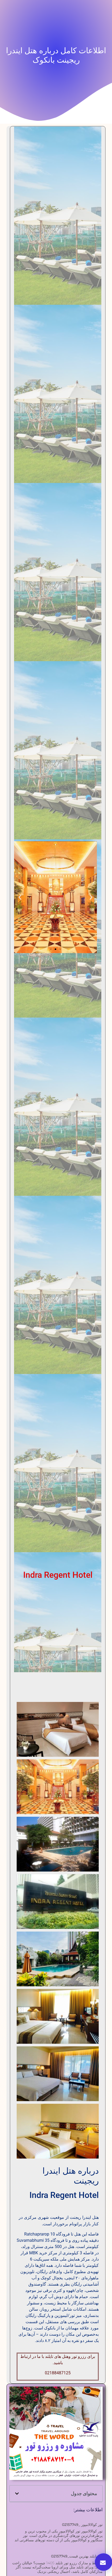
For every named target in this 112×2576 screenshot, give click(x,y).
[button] (91, 897)
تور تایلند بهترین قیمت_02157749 (77, 2556)
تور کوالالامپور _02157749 (82, 2525)
